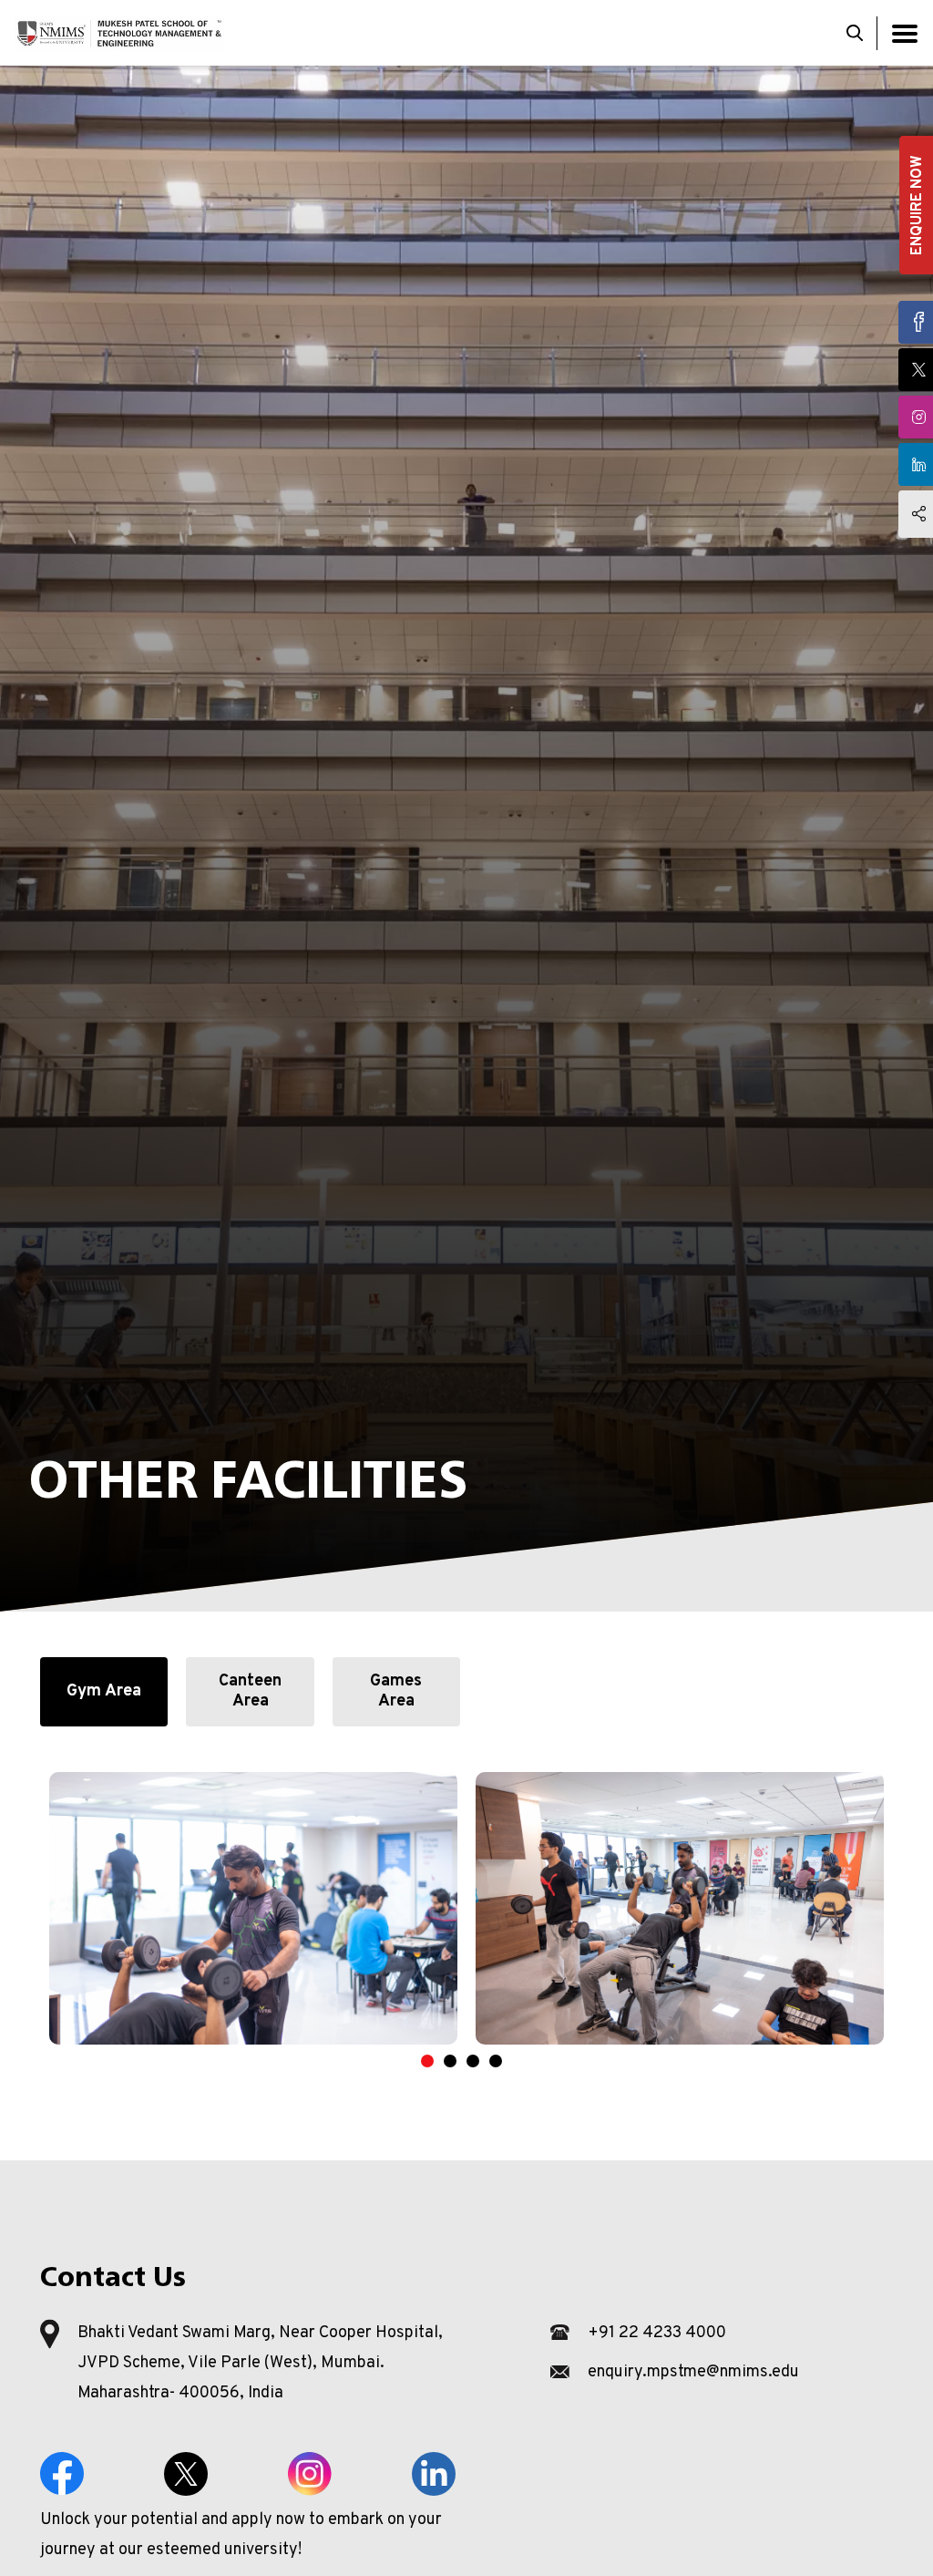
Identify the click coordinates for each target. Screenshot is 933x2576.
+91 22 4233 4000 (657, 2333)
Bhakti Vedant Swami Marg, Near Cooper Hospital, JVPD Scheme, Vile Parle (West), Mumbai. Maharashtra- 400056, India (260, 2363)
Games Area (396, 1691)
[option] (253, 1908)
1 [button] (436, 2061)
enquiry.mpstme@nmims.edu (693, 2372)
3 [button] (482, 2061)
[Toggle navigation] (905, 33)
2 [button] (459, 2061)
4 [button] (505, 2061)
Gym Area (104, 1691)
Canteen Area (250, 1691)
